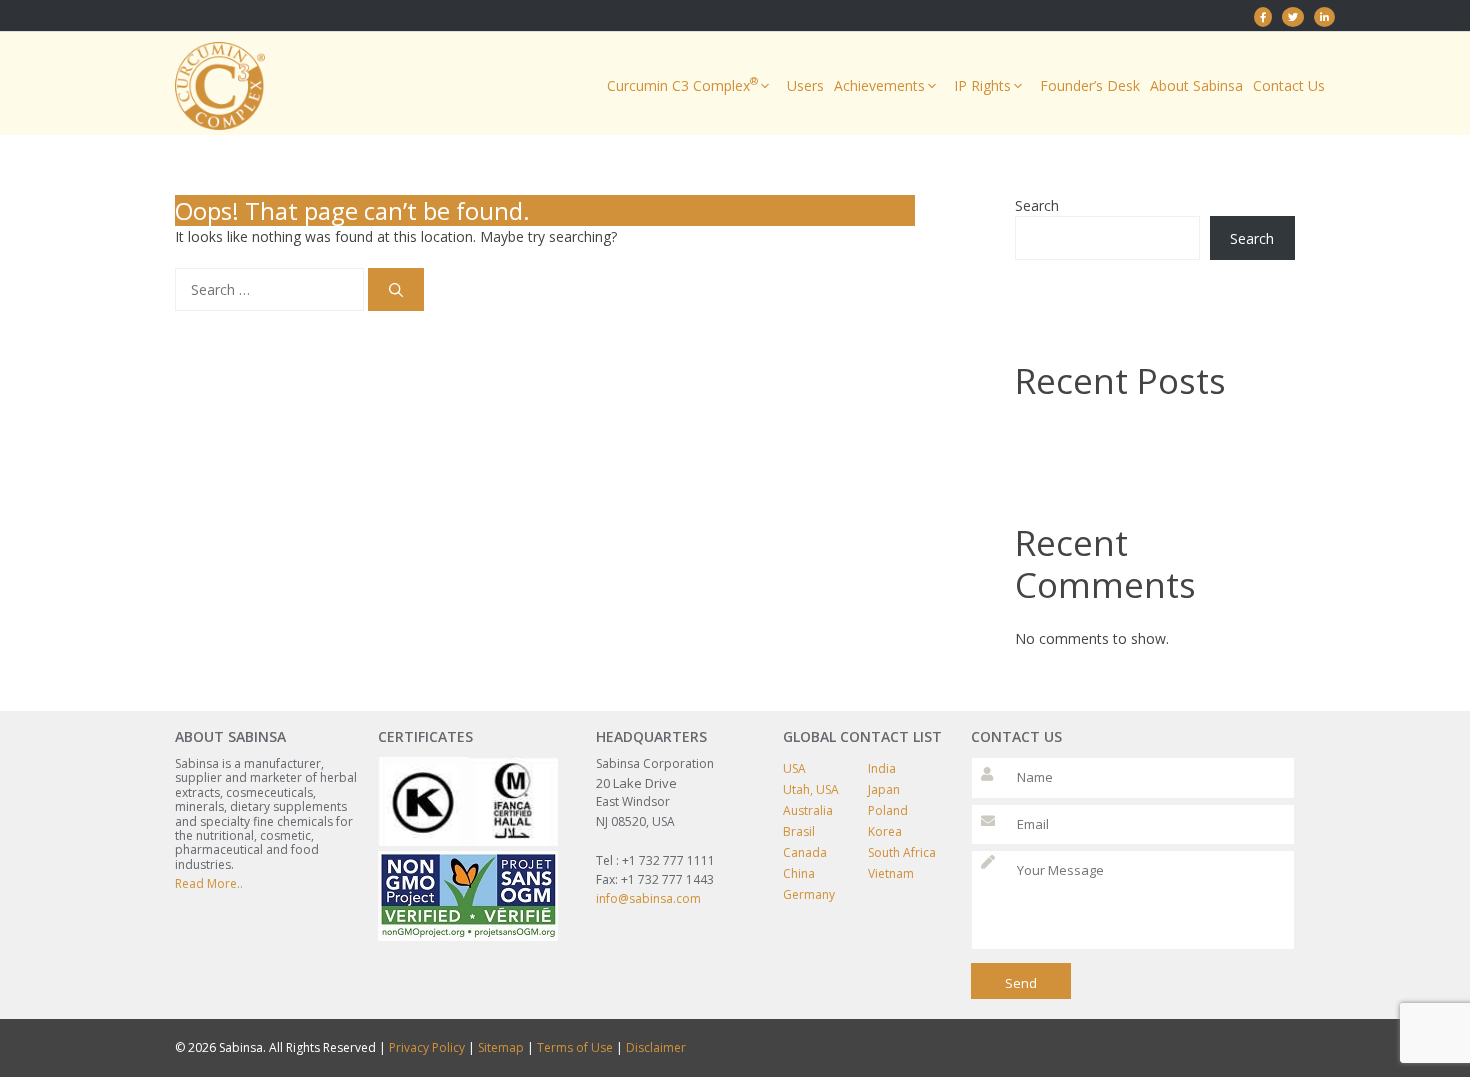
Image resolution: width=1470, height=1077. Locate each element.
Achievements (879, 85)
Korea (885, 831)
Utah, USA (811, 789)
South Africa (902, 852)
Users (805, 85)
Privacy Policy (427, 1047)
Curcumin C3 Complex (682, 84)
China (799, 873)
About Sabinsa (1196, 85)
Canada (805, 852)
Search (1037, 205)
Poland (888, 810)
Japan (884, 789)
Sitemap (501, 1047)
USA (794, 768)
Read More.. (209, 883)
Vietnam (891, 873)
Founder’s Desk (1090, 85)
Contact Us (1289, 85)
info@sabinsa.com (648, 898)
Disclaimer (656, 1047)
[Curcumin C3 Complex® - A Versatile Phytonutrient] (1324, 17)
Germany (809, 894)
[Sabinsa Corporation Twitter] (1293, 17)
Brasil (799, 831)
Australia (808, 810)
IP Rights (982, 85)
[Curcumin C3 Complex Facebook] (1263, 17)
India (882, 768)
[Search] (396, 289)
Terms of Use (575, 1047)
